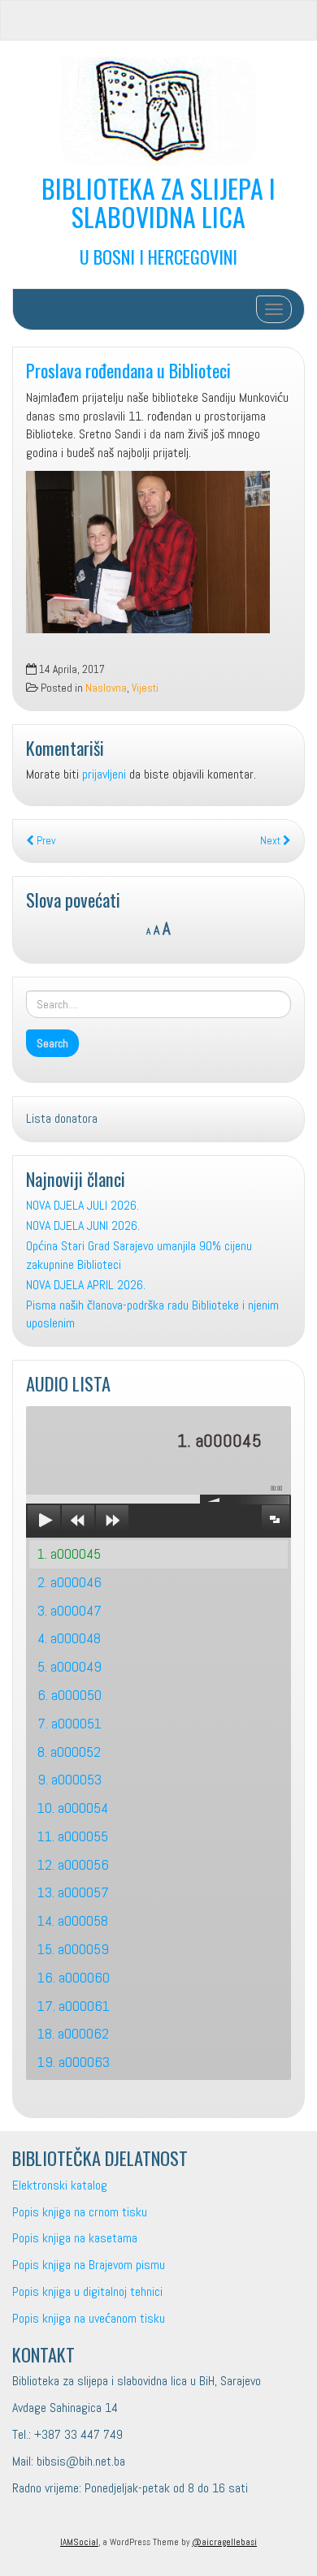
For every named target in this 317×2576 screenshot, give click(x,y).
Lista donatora (62, 1118)
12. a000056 (73, 1864)
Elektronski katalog (60, 2185)
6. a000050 (69, 1695)
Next (271, 841)
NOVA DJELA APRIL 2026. (86, 1285)
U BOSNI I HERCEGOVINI (158, 256)
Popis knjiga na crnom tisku (80, 2212)
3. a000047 (69, 1610)
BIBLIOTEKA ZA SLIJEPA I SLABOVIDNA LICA (158, 202)
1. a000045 (69, 1553)
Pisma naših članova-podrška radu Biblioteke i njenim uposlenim (152, 1314)
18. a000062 (73, 2033)
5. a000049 (69, 1666)
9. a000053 (69, 1779)
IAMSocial (79, 2542)
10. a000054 (73, 1808)
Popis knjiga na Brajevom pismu (89, 2265)
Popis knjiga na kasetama (75, 2238)
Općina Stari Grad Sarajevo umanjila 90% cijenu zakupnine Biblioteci (139, 1255)
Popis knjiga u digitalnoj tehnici (87, 2291)
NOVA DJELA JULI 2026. (83, 1205)
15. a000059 (73, 1949)
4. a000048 (69, 1638)
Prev (45, 841)
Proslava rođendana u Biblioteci (128, 370)
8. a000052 (69, 1752)
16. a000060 (74, 1977)
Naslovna (106, 688)
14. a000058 (73, 1920)
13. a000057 (73, 1892)
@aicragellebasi (224, 2542)
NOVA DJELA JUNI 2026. (83, 1225)
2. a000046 (69, 1582)
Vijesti (145, 688)
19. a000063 (74, 2062)
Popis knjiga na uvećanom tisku (89, 2318)
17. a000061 (74, 2006)
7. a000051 (69, 1723)
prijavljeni (104, 774)
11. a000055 (73, 1836)
